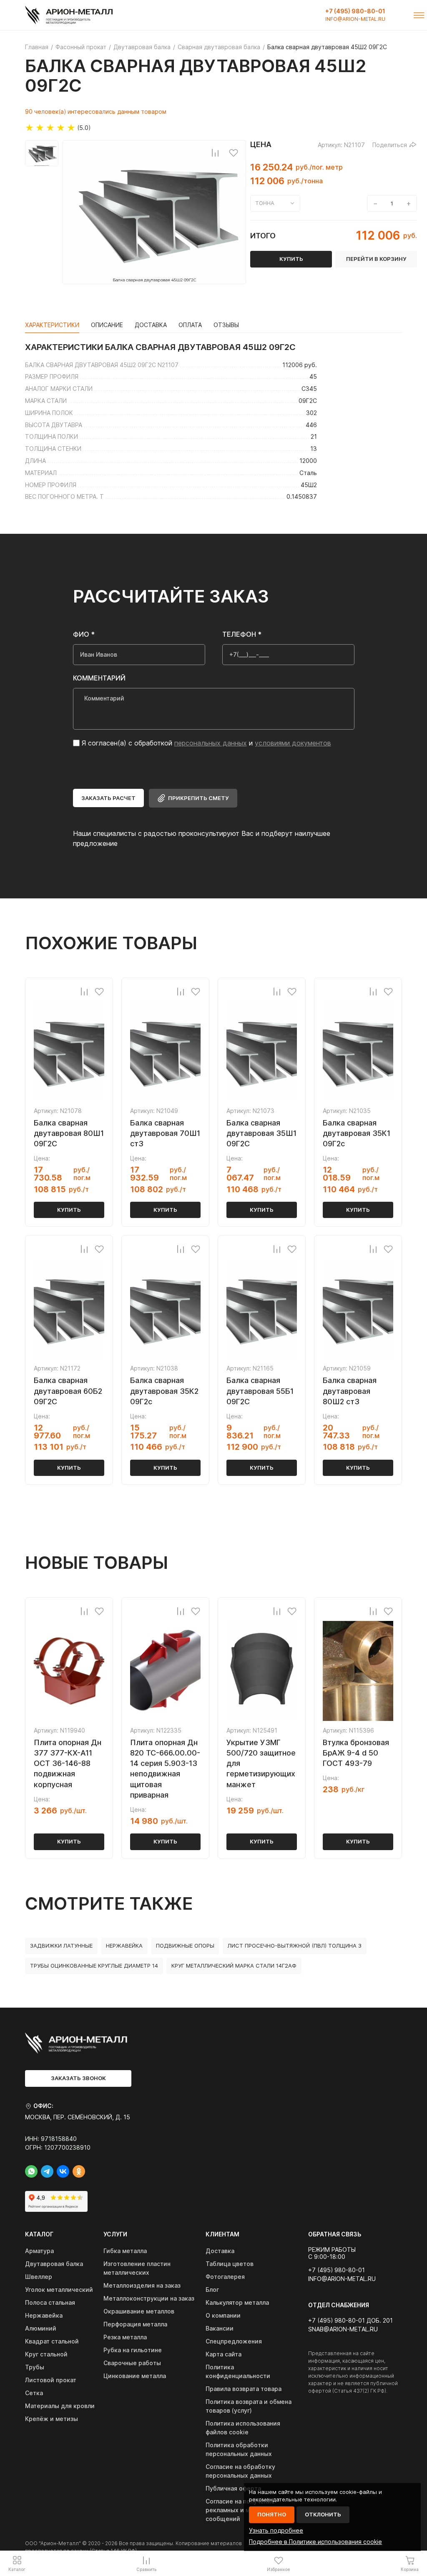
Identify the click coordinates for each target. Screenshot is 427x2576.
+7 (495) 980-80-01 (355, 11)
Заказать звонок (78, 2078)
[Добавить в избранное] (234, 153)
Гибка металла (125, 2251)
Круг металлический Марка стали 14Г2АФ (234, 1966)
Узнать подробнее (276, 2530)
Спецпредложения (234, 2341)
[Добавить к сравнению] (215, 153)
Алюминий (41, 2328)
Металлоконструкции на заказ (149, 2298)
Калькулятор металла (237, 2302)
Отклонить (323, 2514)
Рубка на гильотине (133, 2350)
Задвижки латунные (61, 1946)
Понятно (272, 2514)
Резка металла (125, 2337)
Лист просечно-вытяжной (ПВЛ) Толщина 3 (295, 1946)
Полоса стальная (50, 2302)
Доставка (220, 2251)
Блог (212, 2290)
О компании (223, 2315)
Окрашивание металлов (139, 2311)
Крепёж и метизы (51, 2419)
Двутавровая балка (54, 2264)
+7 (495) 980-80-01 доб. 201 (350, 2321)
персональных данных (211, 743)
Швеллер (39, 2277)
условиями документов (293, 743)
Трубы (35, 2367)
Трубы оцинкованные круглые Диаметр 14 (94, 1966)
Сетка (34, 2393)
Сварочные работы (132, 2363)
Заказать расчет (108, 798)
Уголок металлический (59, 2290)
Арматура (39, 2251)
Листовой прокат (51, 2380)
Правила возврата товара (244, 2389)
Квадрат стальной (52, 2341)
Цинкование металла (135, 2376)
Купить (69, 1210)
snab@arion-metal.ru (343, 2329)
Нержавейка (124, 1946)
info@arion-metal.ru (355, 19)
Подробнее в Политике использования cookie (315, 2542)
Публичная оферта (233, 2488)
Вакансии (220, 2328)
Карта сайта (224, 2354)
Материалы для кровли (60, 2406)
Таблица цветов (230, 2264)
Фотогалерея (225, 2277)
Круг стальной (46, 2354)
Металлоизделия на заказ (142, 2285)
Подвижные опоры (185, 1946)
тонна (265, 203)
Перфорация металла (135, 2324)
